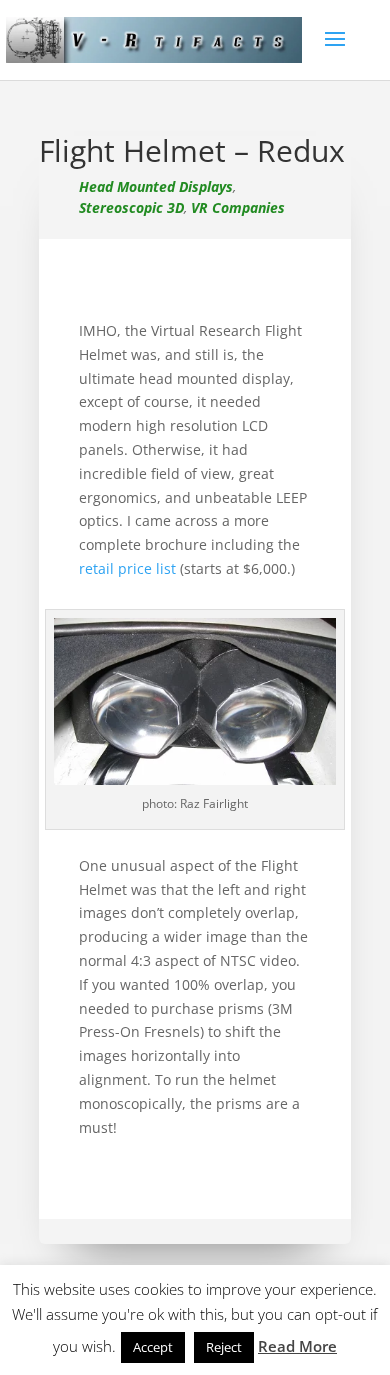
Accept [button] (153, 1347)
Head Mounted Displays (156, 186)
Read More (297, 1346)
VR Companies (238, 207)
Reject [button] (224, 1347)
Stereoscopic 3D (131, 207)
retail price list (127, 568)
